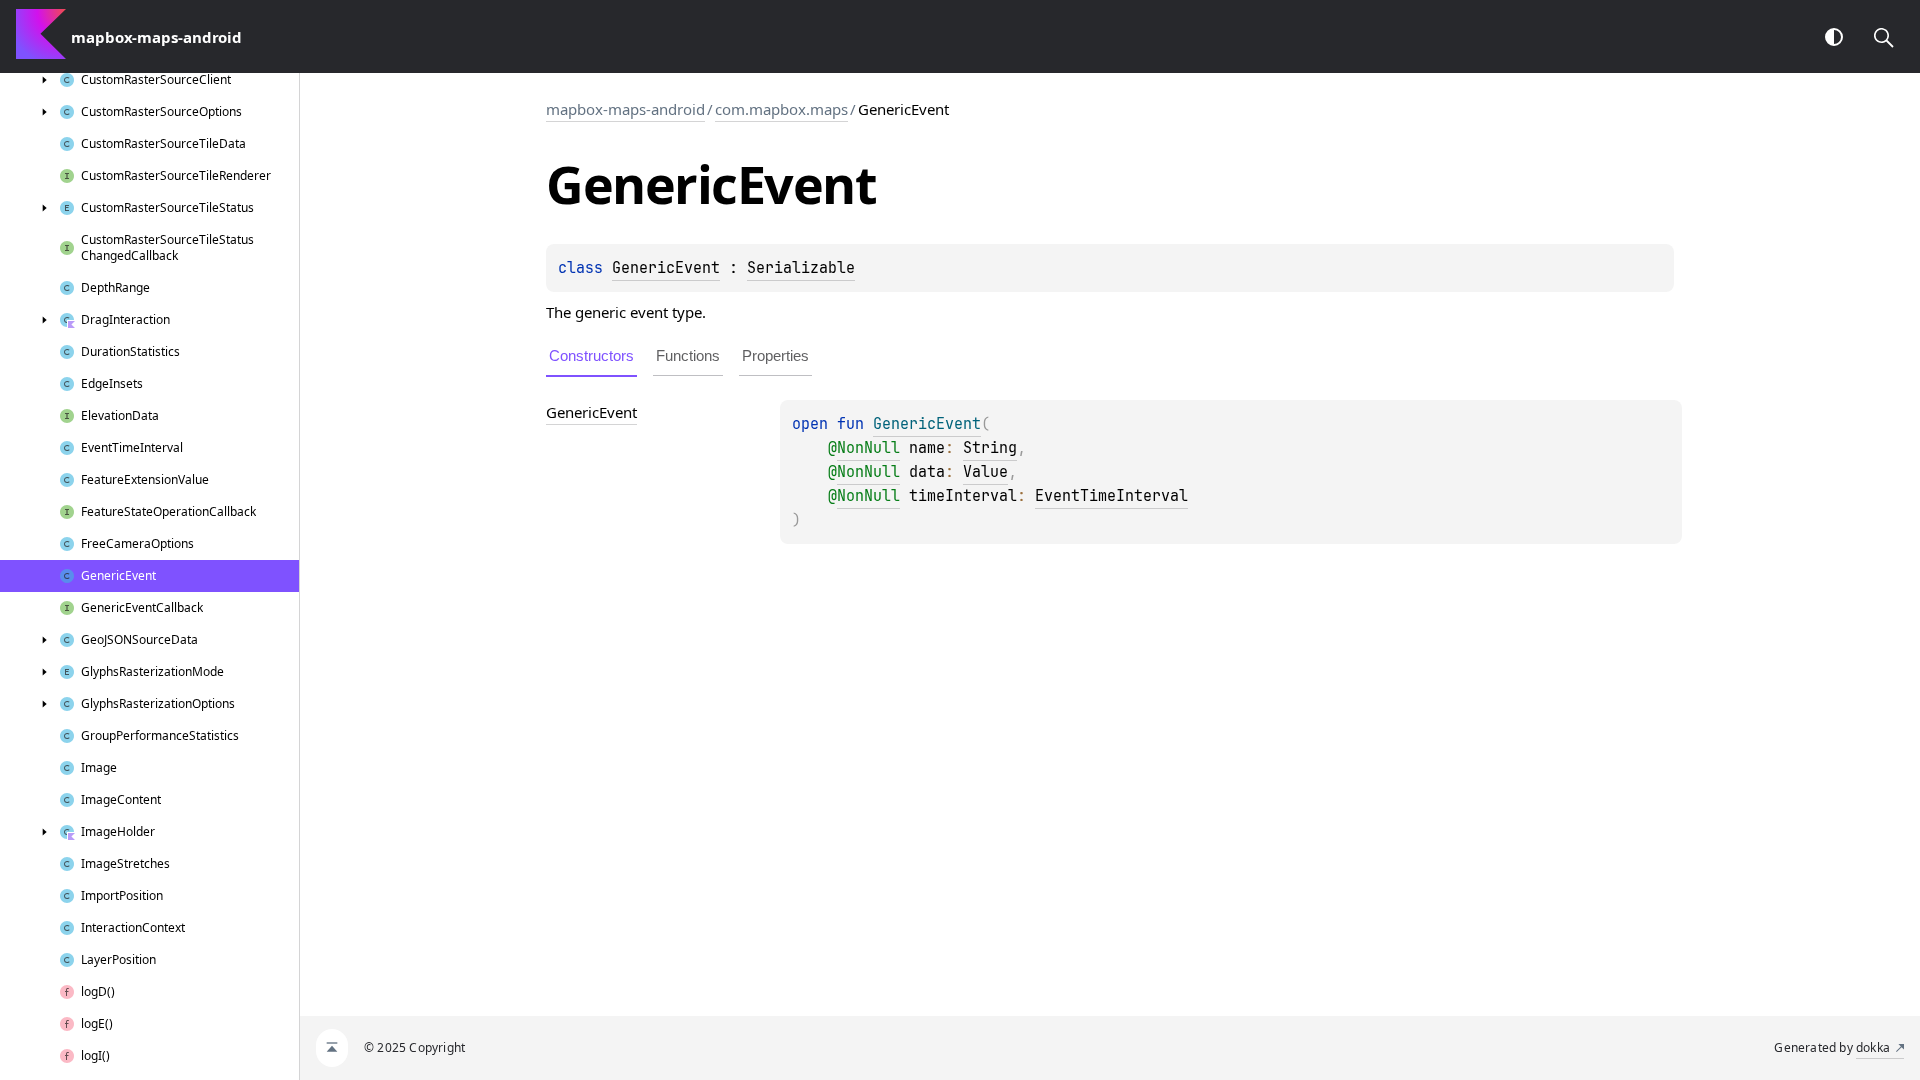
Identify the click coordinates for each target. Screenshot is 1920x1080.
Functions (688, 355)
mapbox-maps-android (625, 109)
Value (985, 472)
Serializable (801, 268)
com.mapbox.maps (781, 109)
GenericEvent (666, 268)
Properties (775, 355)
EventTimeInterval (1111, 496)
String (990, 448)
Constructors (591, 355)
